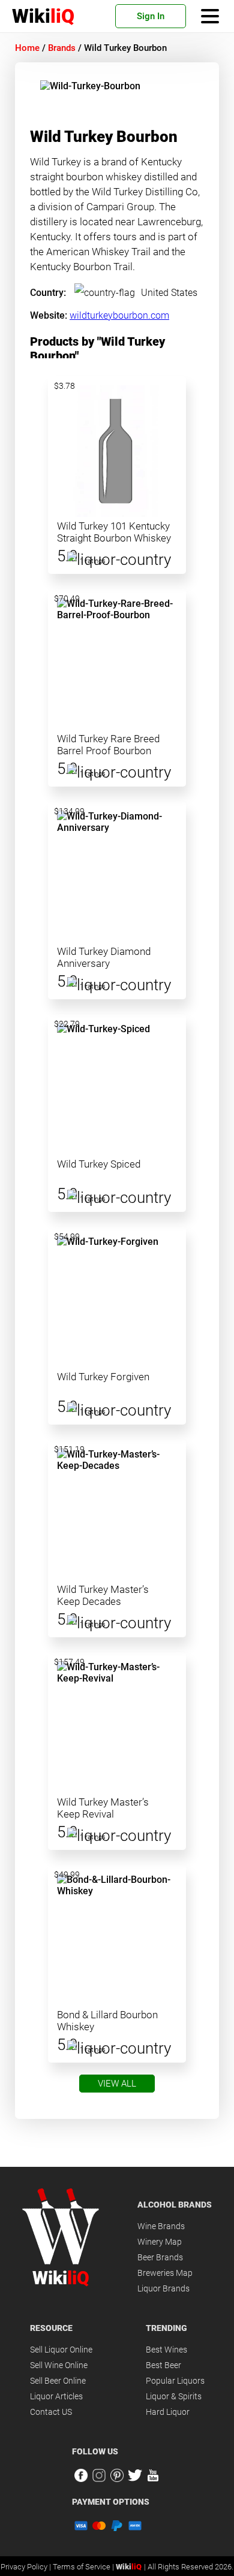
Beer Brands (160, 2257)
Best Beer (163, 2365)
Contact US (51, 2412)
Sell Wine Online (59, 2365)
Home (27, 48)
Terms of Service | (84, 2567)
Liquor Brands (163, 2288)
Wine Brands (161, 2226)
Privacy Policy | (27, 2567)
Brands (62, 48)
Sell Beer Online (58, 2381)
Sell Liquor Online (61, 2350)
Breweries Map (165, 2273)
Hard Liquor (168, 2412)
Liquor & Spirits (174, 2396)
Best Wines (166, 2350)
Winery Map (160, 2242)
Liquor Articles (56, 2396)
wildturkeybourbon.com (119, 315)
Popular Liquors (175, 2381)
